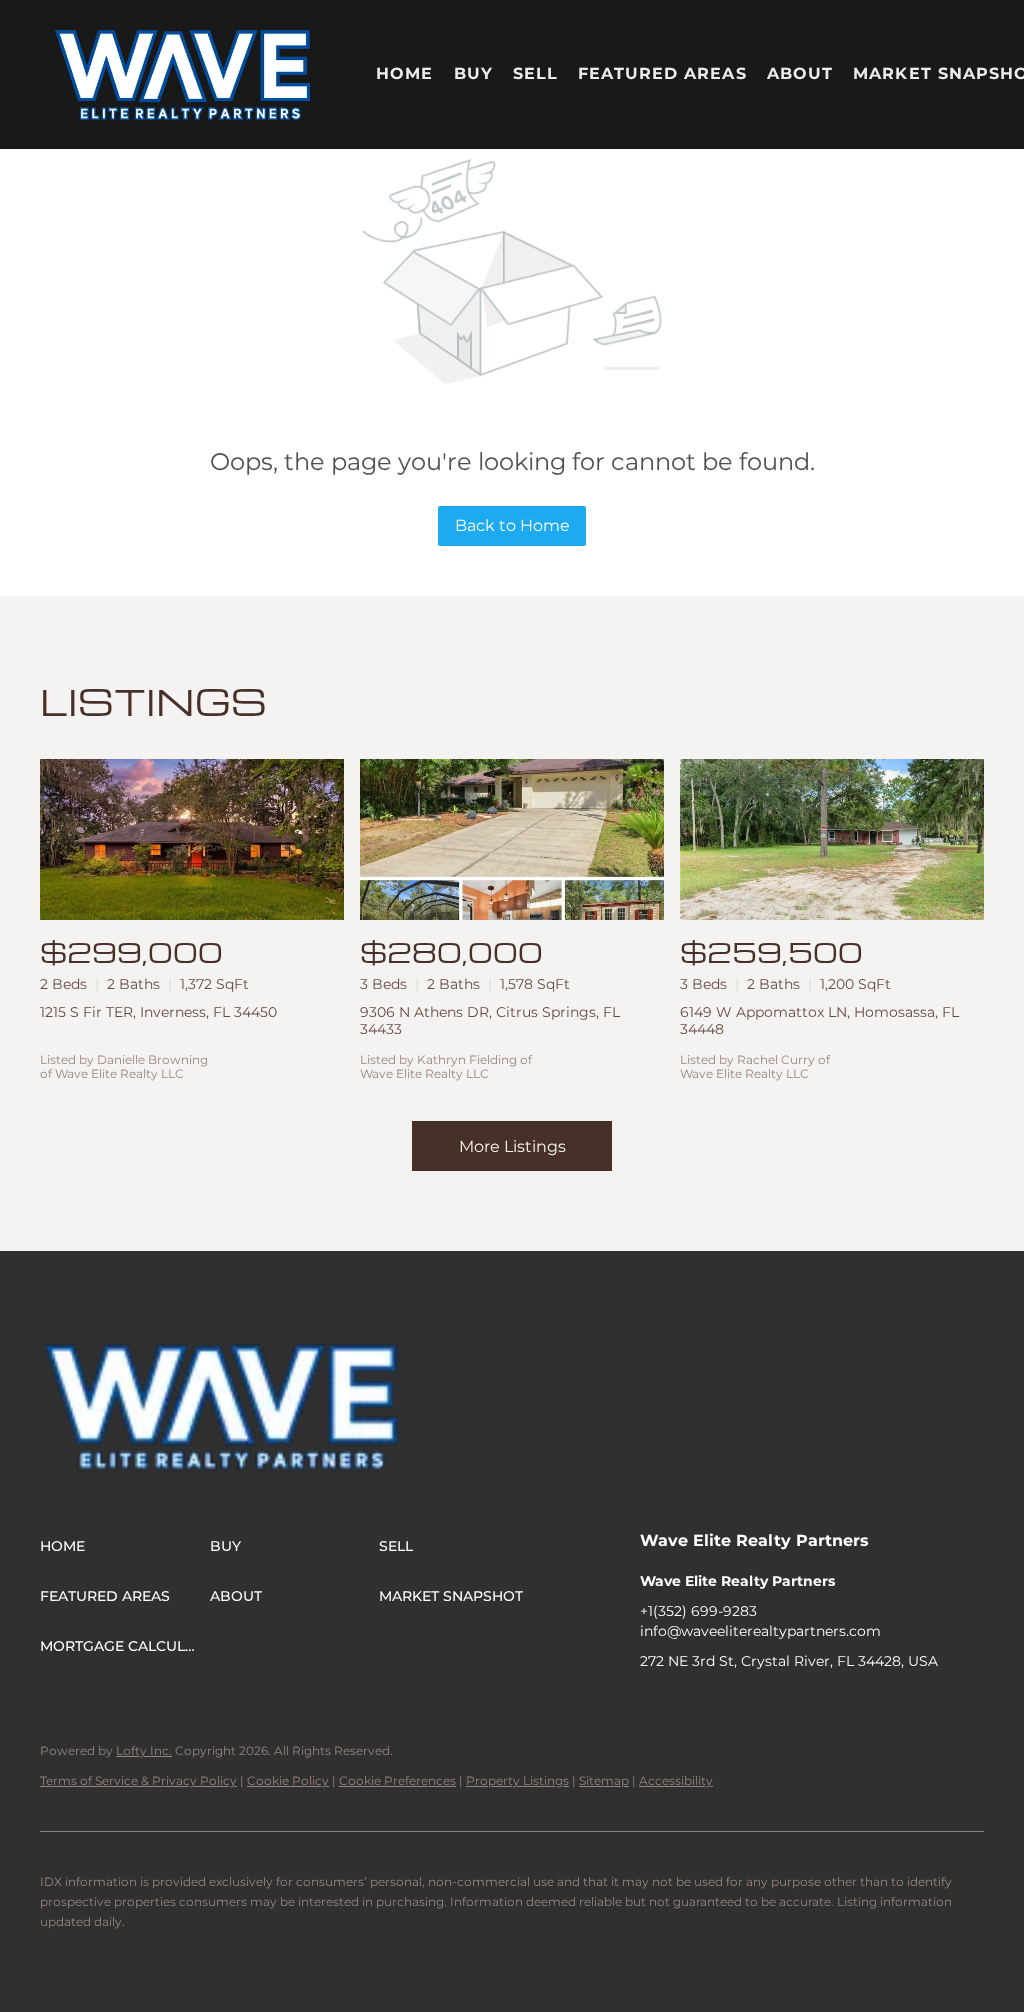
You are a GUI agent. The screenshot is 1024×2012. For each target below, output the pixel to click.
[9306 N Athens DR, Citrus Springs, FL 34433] (512, 839)
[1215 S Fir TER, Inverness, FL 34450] (192, 839)
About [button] (800, 73)
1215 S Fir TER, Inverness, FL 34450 (158, 1012)
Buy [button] (473, 73)
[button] (183, 74)
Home (404, 73)
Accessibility (676, 1780)
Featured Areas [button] (662, 73)
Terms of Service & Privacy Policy (138, 1780)
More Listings (512, 1146)
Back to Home (512, 525)
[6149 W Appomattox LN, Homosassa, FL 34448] (832, 839)
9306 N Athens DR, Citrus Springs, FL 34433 (490, 1020)
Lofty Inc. (144, 1750)
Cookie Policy (288, 1780)
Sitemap (604, 1780)
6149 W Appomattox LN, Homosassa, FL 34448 (819, 1020)
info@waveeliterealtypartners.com (760, 1631)
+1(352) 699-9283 (698, 1611)
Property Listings (517, 1780)
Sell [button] (535, 73)
